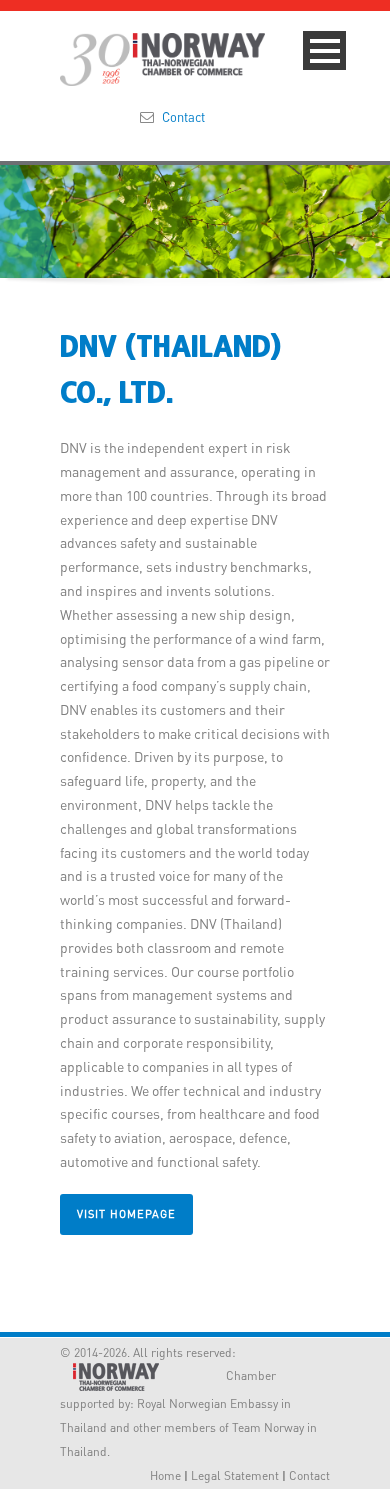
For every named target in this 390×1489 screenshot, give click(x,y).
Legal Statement (235, 1475)
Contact (183, 116)
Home (165, 1475)
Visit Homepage (126, 1214)
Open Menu (324, 50)
